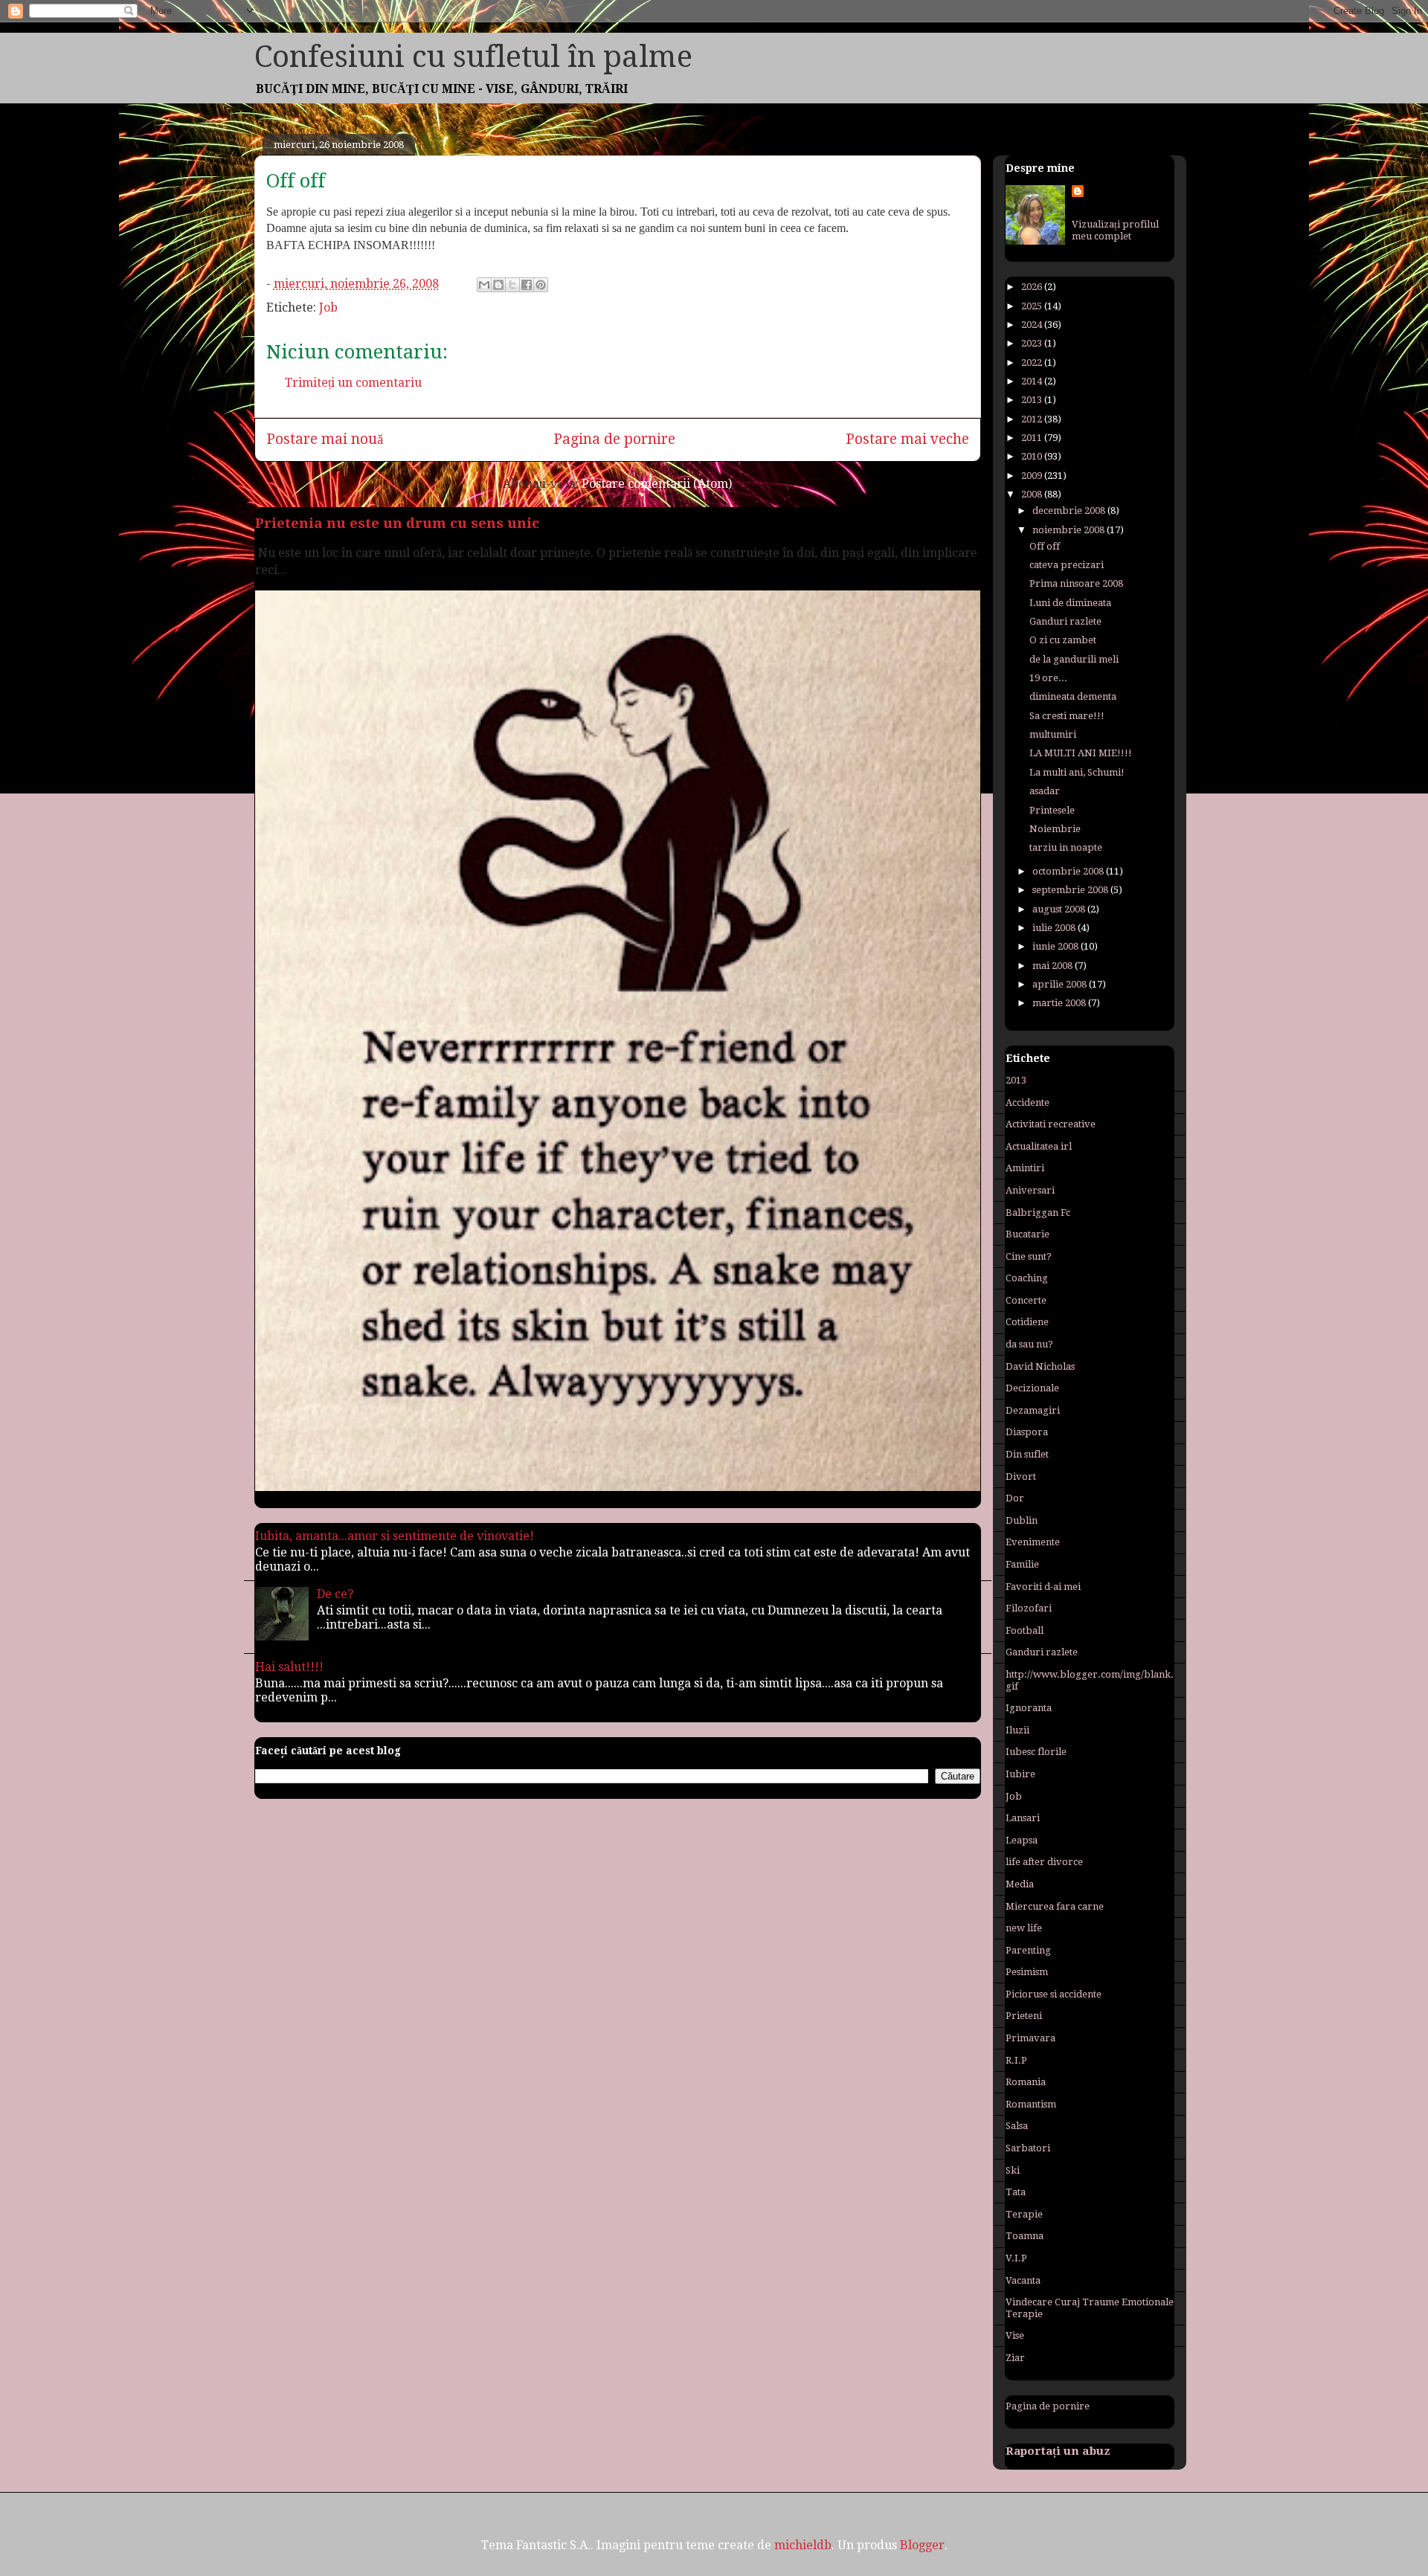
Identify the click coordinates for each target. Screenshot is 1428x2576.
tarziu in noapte (1066, 847)
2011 (1033, 438)
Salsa (1017, 2126)
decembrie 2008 (1070, 511)
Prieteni (1024, 2016)
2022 (1033, 363)
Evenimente (1033, 1542)
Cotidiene (1027, 1322)
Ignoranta (1029, 1708)
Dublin (1022, 1520)
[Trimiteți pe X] (512, 285)
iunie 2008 (1056, 946)
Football (1025, 1630)
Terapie (1024, 2214)
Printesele (1052, 810)
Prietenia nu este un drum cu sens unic (397, 523)
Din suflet (1027, 1454)
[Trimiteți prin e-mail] (484, 285)
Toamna (1025, 2236)
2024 (1033, 325)
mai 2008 (1054, 966)
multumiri (1053, 734)
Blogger (922, 2545)
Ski (1013, 2170)
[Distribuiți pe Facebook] (527, 285)
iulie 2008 (1055, 928)
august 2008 (1060, 909)
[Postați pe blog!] (498, 285)
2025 (1033, 306)
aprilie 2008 (1061, 984)
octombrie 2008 (1069, 871)
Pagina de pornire (614, 439)
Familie (1022, 1564)
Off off (1045, 546)
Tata (1016, 2192)
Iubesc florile (1036, 1752)
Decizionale (1032, 1388)
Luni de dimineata (1070, 603)
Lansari (1023, 1818)
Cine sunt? (1029, 1256)
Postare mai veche (907, 439)
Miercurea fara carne (1055, 1906)
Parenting (1028, 1950)
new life (1024, 1928)
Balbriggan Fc (1038, 1213)
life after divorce (1044, 1862)
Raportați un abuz (1058, 2451)
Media (1020, 1884)
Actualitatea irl (1039, 1146)
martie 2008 (1060, 1003)
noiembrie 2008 (1070, 530)
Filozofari (1029, 1608)
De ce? (335, 1594)
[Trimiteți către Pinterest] (541, 285)
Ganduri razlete (1065, 621)
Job (328, 307)
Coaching (1027, 1278)
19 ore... (1048, 678)
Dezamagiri (1033, 1410)
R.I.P (1016, 2060)
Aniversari (1030, 1190)
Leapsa (1022, 1840)
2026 (1033, 287)
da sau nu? (1029, 1344)
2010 (1033, 456)
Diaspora (1027, 1432)
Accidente (1027, 1102)
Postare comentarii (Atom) (657, 484)
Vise (1015, 2335)
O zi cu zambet (1063, 640)
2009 (1033, 476)
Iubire (1020, 1774)
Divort (1021, 1477)
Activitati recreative (1051, 1124)
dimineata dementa (1073, 696)
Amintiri (1025, 1168)
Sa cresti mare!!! (1067, 716)
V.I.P (1016, 2258)
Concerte (1026, 1300)
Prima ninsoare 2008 (1076, 583)
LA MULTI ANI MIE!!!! (1081, 753)
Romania (1026, 2082)
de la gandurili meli (1074, 659)
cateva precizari (1067, 565)
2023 (1033, 343)
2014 (1033, 381)
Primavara (1030, 2038)
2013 (1033, 400)
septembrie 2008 (1071, 890)
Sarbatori (1028, 2148)
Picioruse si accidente (1054, 1994)
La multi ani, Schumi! (1077, 772)
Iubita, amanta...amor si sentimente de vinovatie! (395, 1536)
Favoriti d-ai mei (1043, 1587)
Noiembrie (1055, 829)
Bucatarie (1027, 1234)
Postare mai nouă (325, 439)
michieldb (803, 2545)
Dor (1015, 1498)
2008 (1033, 494)
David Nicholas (1040, 1366)
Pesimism (1027, 1972)
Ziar (1015, 2358)
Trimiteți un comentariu (353, 383)
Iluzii (1017, 1730)
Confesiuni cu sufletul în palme (473, 57)
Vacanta (1023, 2280)
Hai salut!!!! (289, 1667)
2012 (1033, 419)
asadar (1045, 791)
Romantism (1031, 2104)
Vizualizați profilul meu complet (1115, 230)
